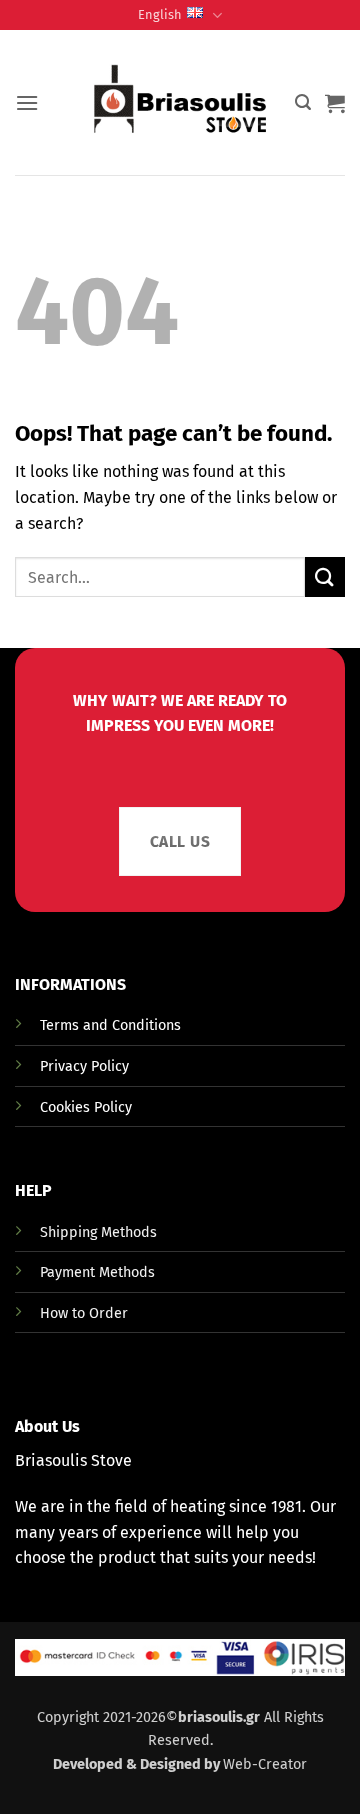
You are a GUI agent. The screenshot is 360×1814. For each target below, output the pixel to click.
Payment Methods (97, 1272)
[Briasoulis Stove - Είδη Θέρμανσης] (180, 103)
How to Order (84, 1313)
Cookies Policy (86, 1107)
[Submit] (325, 576)
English (160, 14)
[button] (27, 102)
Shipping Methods (98, 1232)
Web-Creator (265, 1764)
